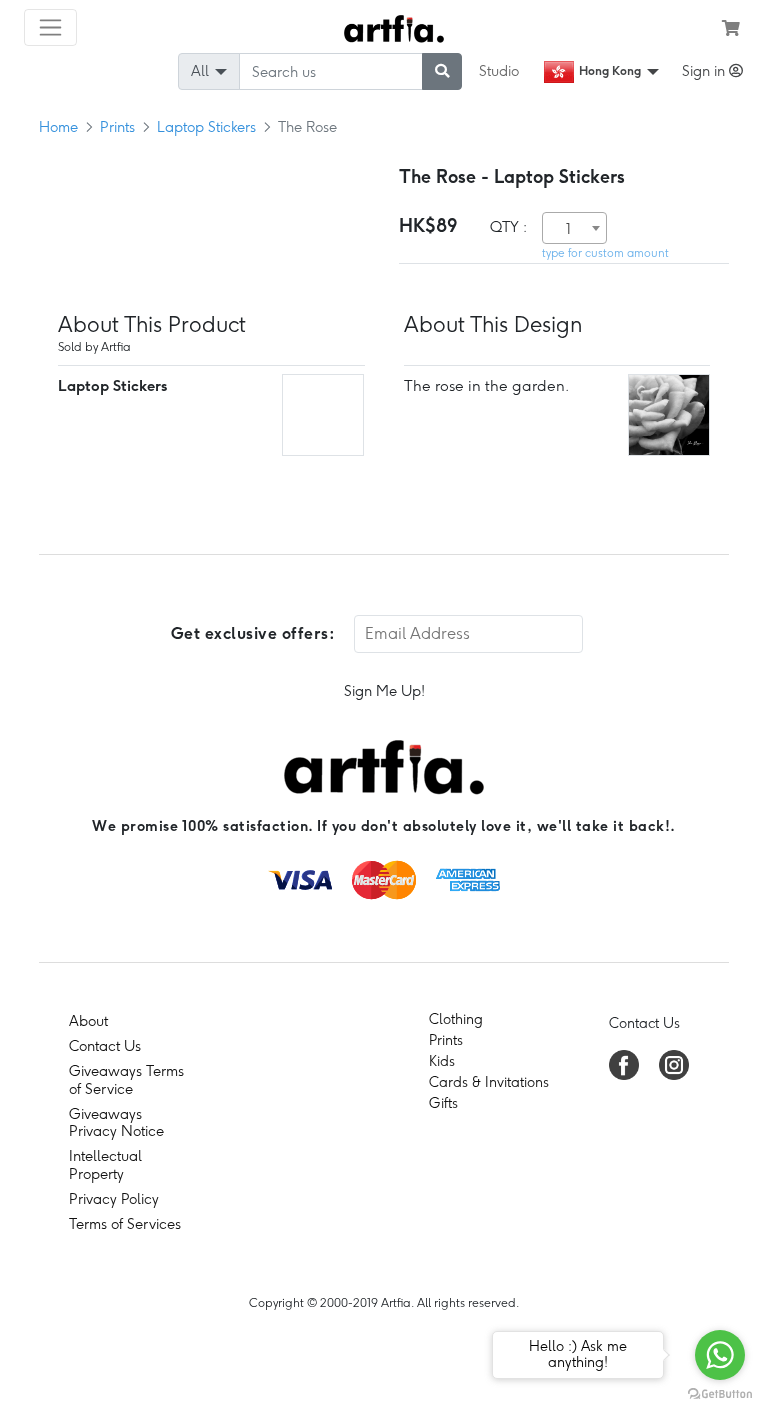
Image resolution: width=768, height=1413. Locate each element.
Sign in (705, 71)
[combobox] (574, 228)
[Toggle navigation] (50, 27)
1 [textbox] (568, 229)
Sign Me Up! (384, 691)
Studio (499, 71)
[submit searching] (442, 71)
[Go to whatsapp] (720, 1355)
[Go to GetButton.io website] (720, 1393)
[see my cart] (731, 28)
